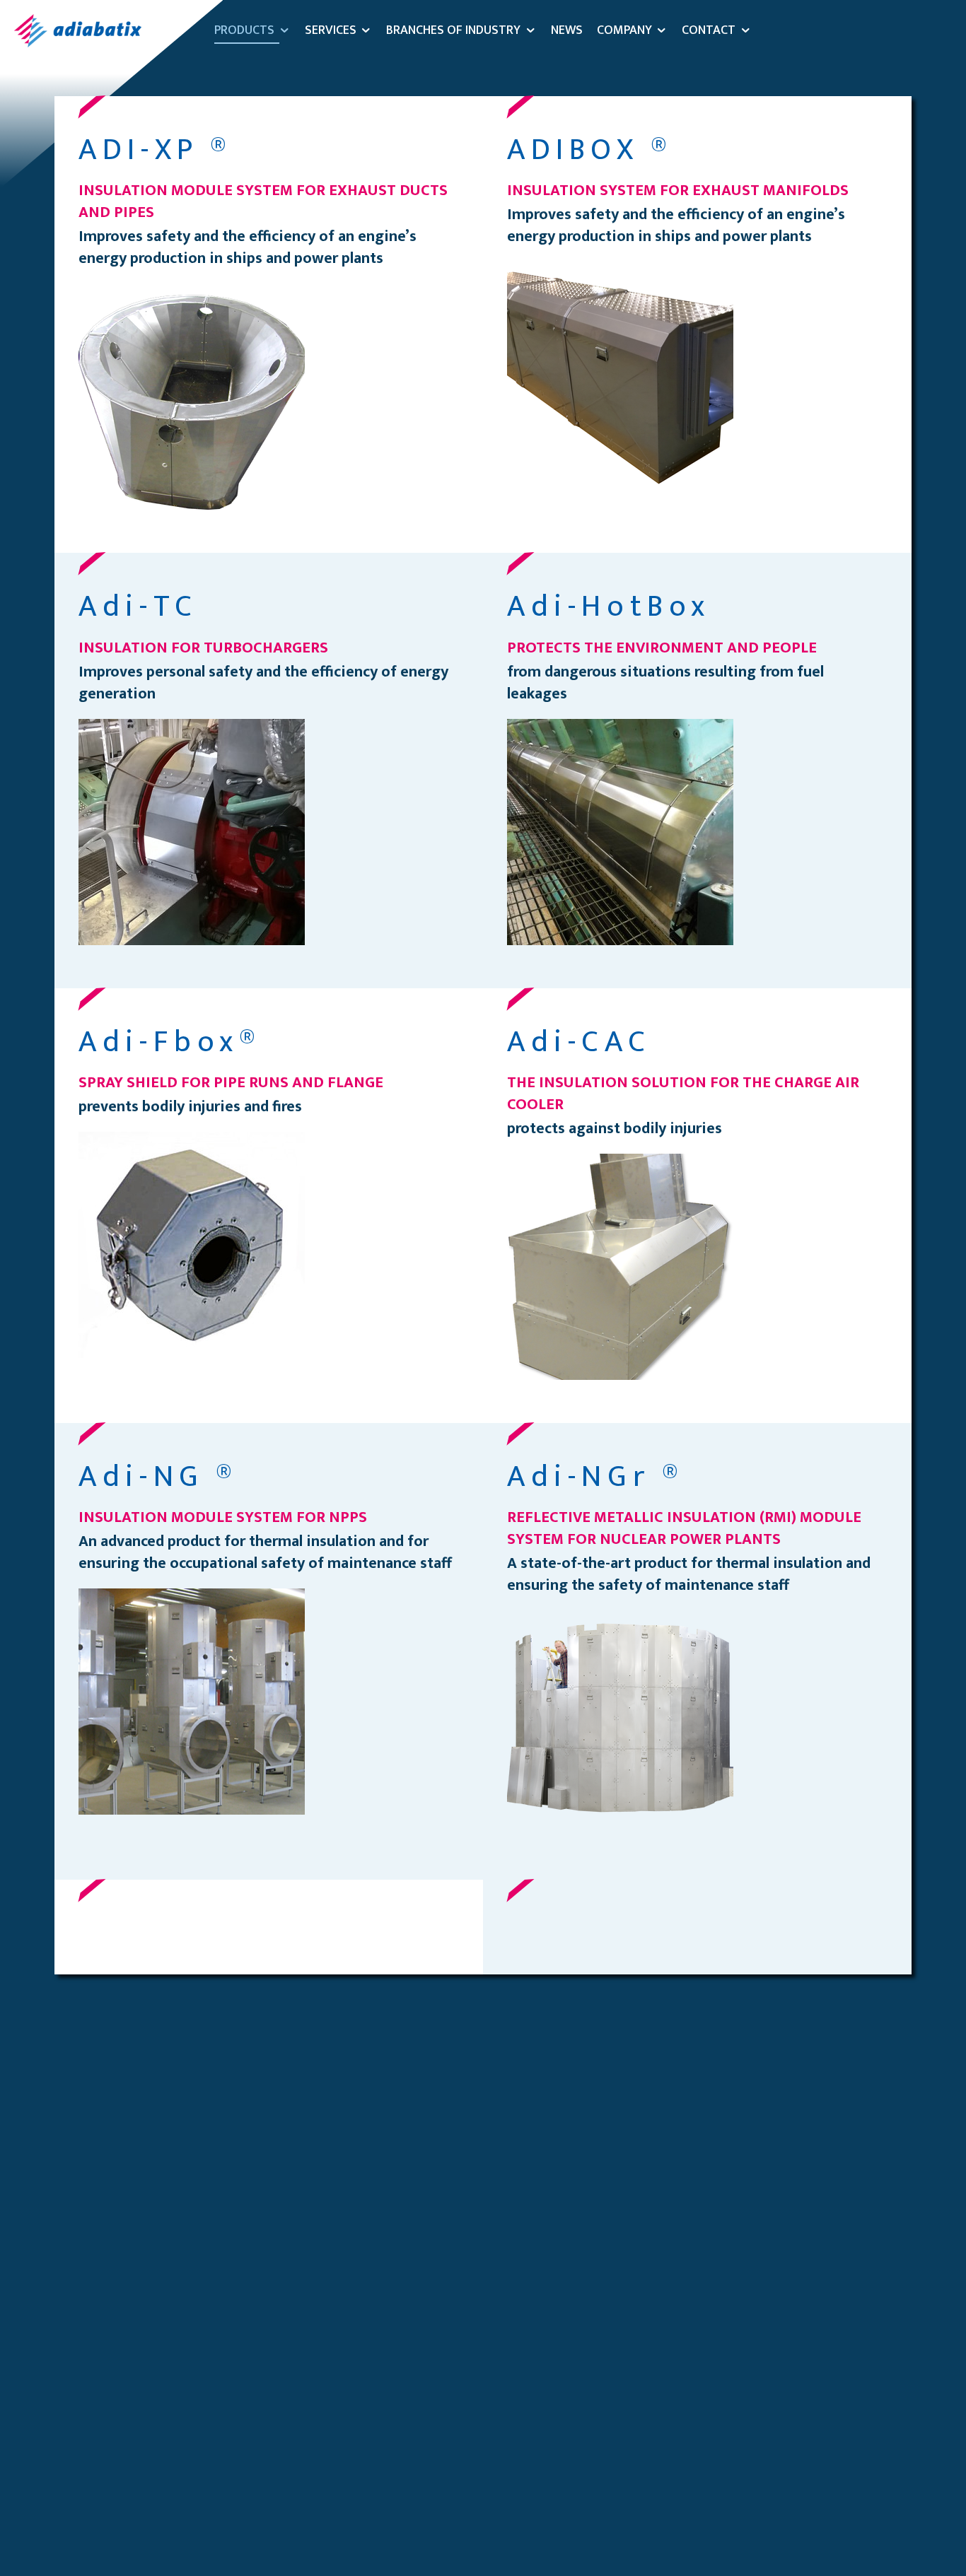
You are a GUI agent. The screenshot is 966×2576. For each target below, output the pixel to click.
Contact (709, 30)
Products (244, 30)
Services (331, 30)
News (567, 30)
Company (624, 30)
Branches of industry (453, 30)
